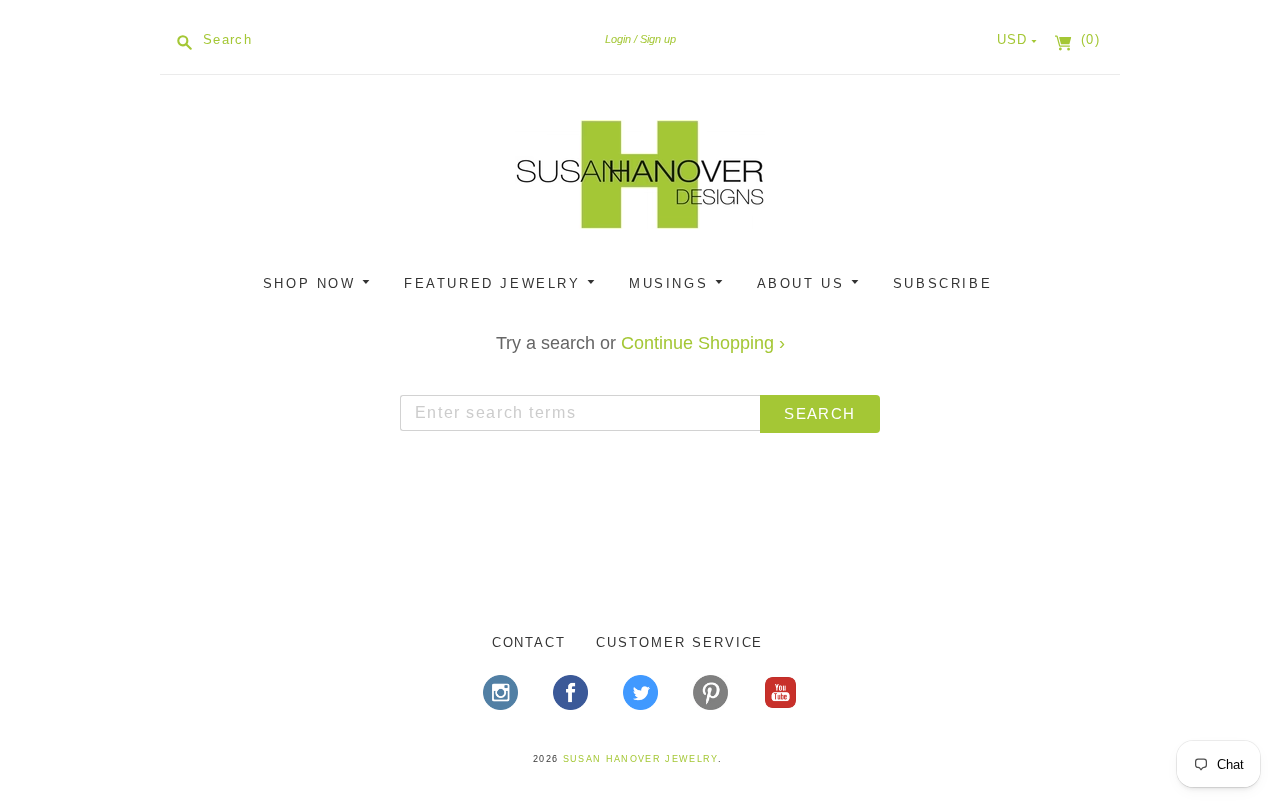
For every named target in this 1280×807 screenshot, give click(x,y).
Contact (529, 642)
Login (618, 39)
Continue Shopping (703, 343)
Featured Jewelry (495, 283)
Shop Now (312, 283)
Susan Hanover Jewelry (640, 759)
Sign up (658, 39)
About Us (804, 283)
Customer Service (679, 642)
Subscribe (942, 283)
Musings (672, 283)
